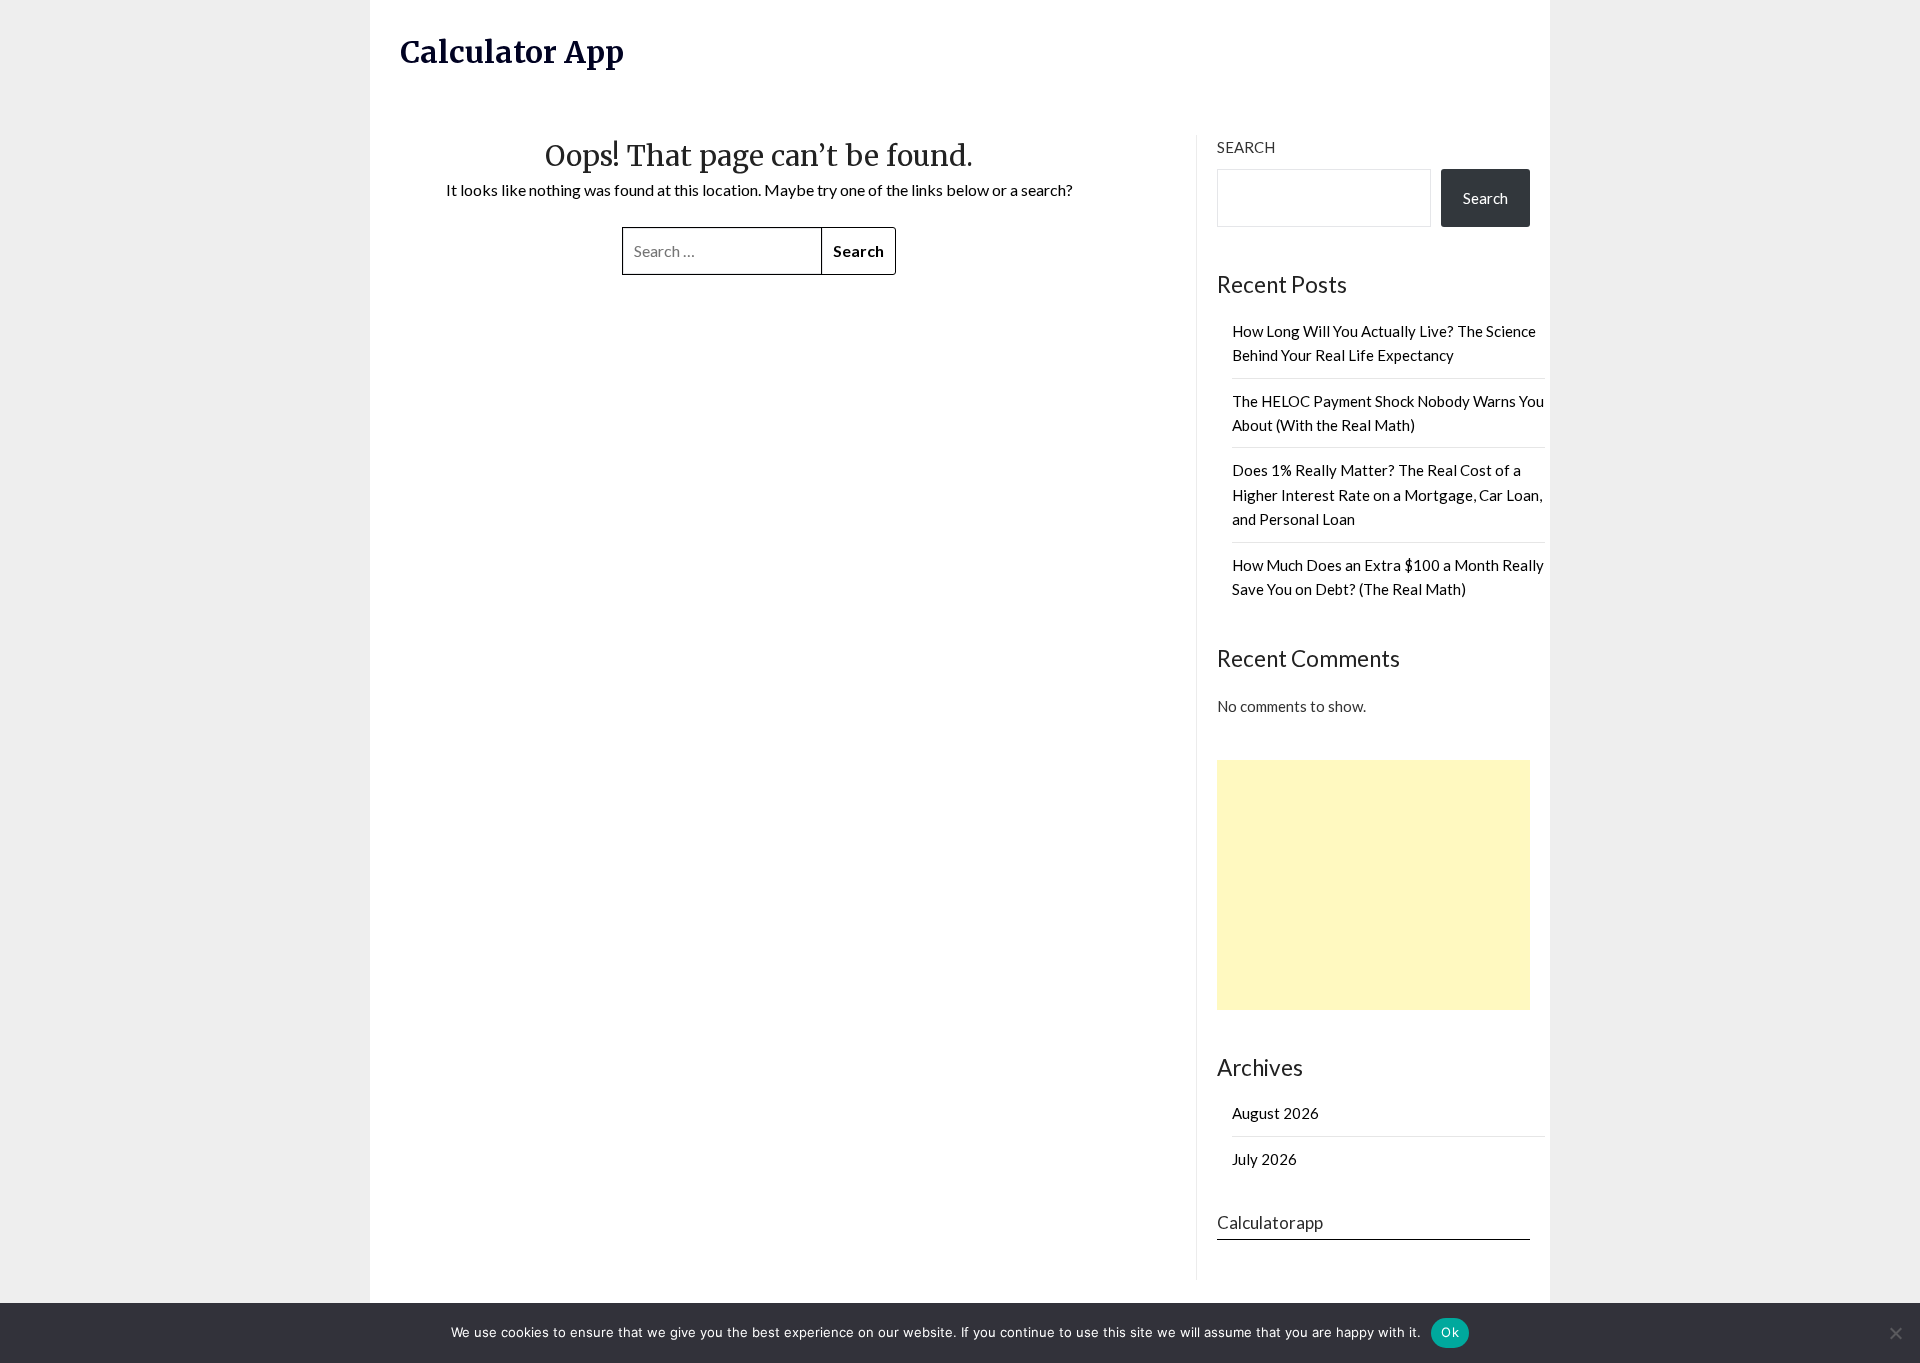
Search (1246, 147)
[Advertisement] (1373, 885)
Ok (1450, 1332)
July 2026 (1264, 1159)
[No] (1895, 1333)
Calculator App (512, 52)
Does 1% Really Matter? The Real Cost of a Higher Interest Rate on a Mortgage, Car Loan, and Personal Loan (1387, 494)
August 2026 (1275, 1113)
